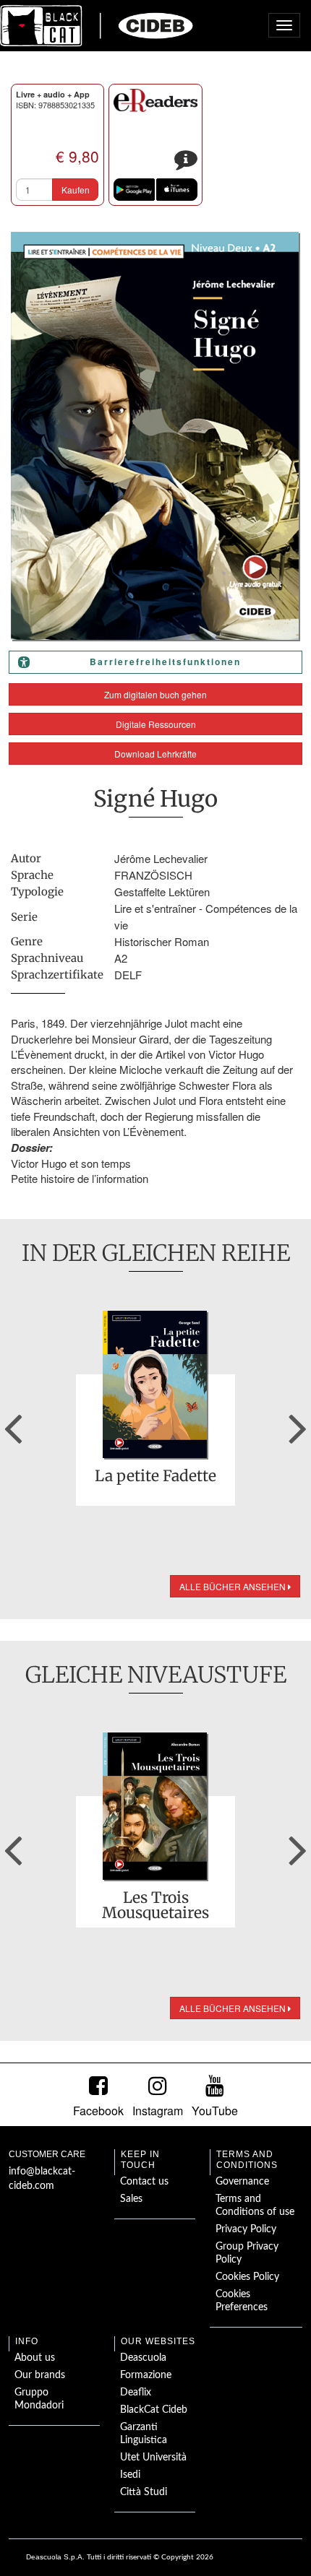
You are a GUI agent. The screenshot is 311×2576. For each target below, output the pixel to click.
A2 (121, 958)
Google (134, 190)
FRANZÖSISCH (153, 875)
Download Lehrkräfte (155, 754)
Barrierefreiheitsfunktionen (165, 662)
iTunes (177, 190)
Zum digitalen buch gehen (155, 694)
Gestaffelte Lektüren (162, 892)
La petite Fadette (155, 1477)
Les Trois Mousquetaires (155, 1905)
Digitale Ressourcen (156, 724)
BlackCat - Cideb (97, 25)
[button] (13, 1423)
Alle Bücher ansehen (234, 1586)
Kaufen (76, 190)
